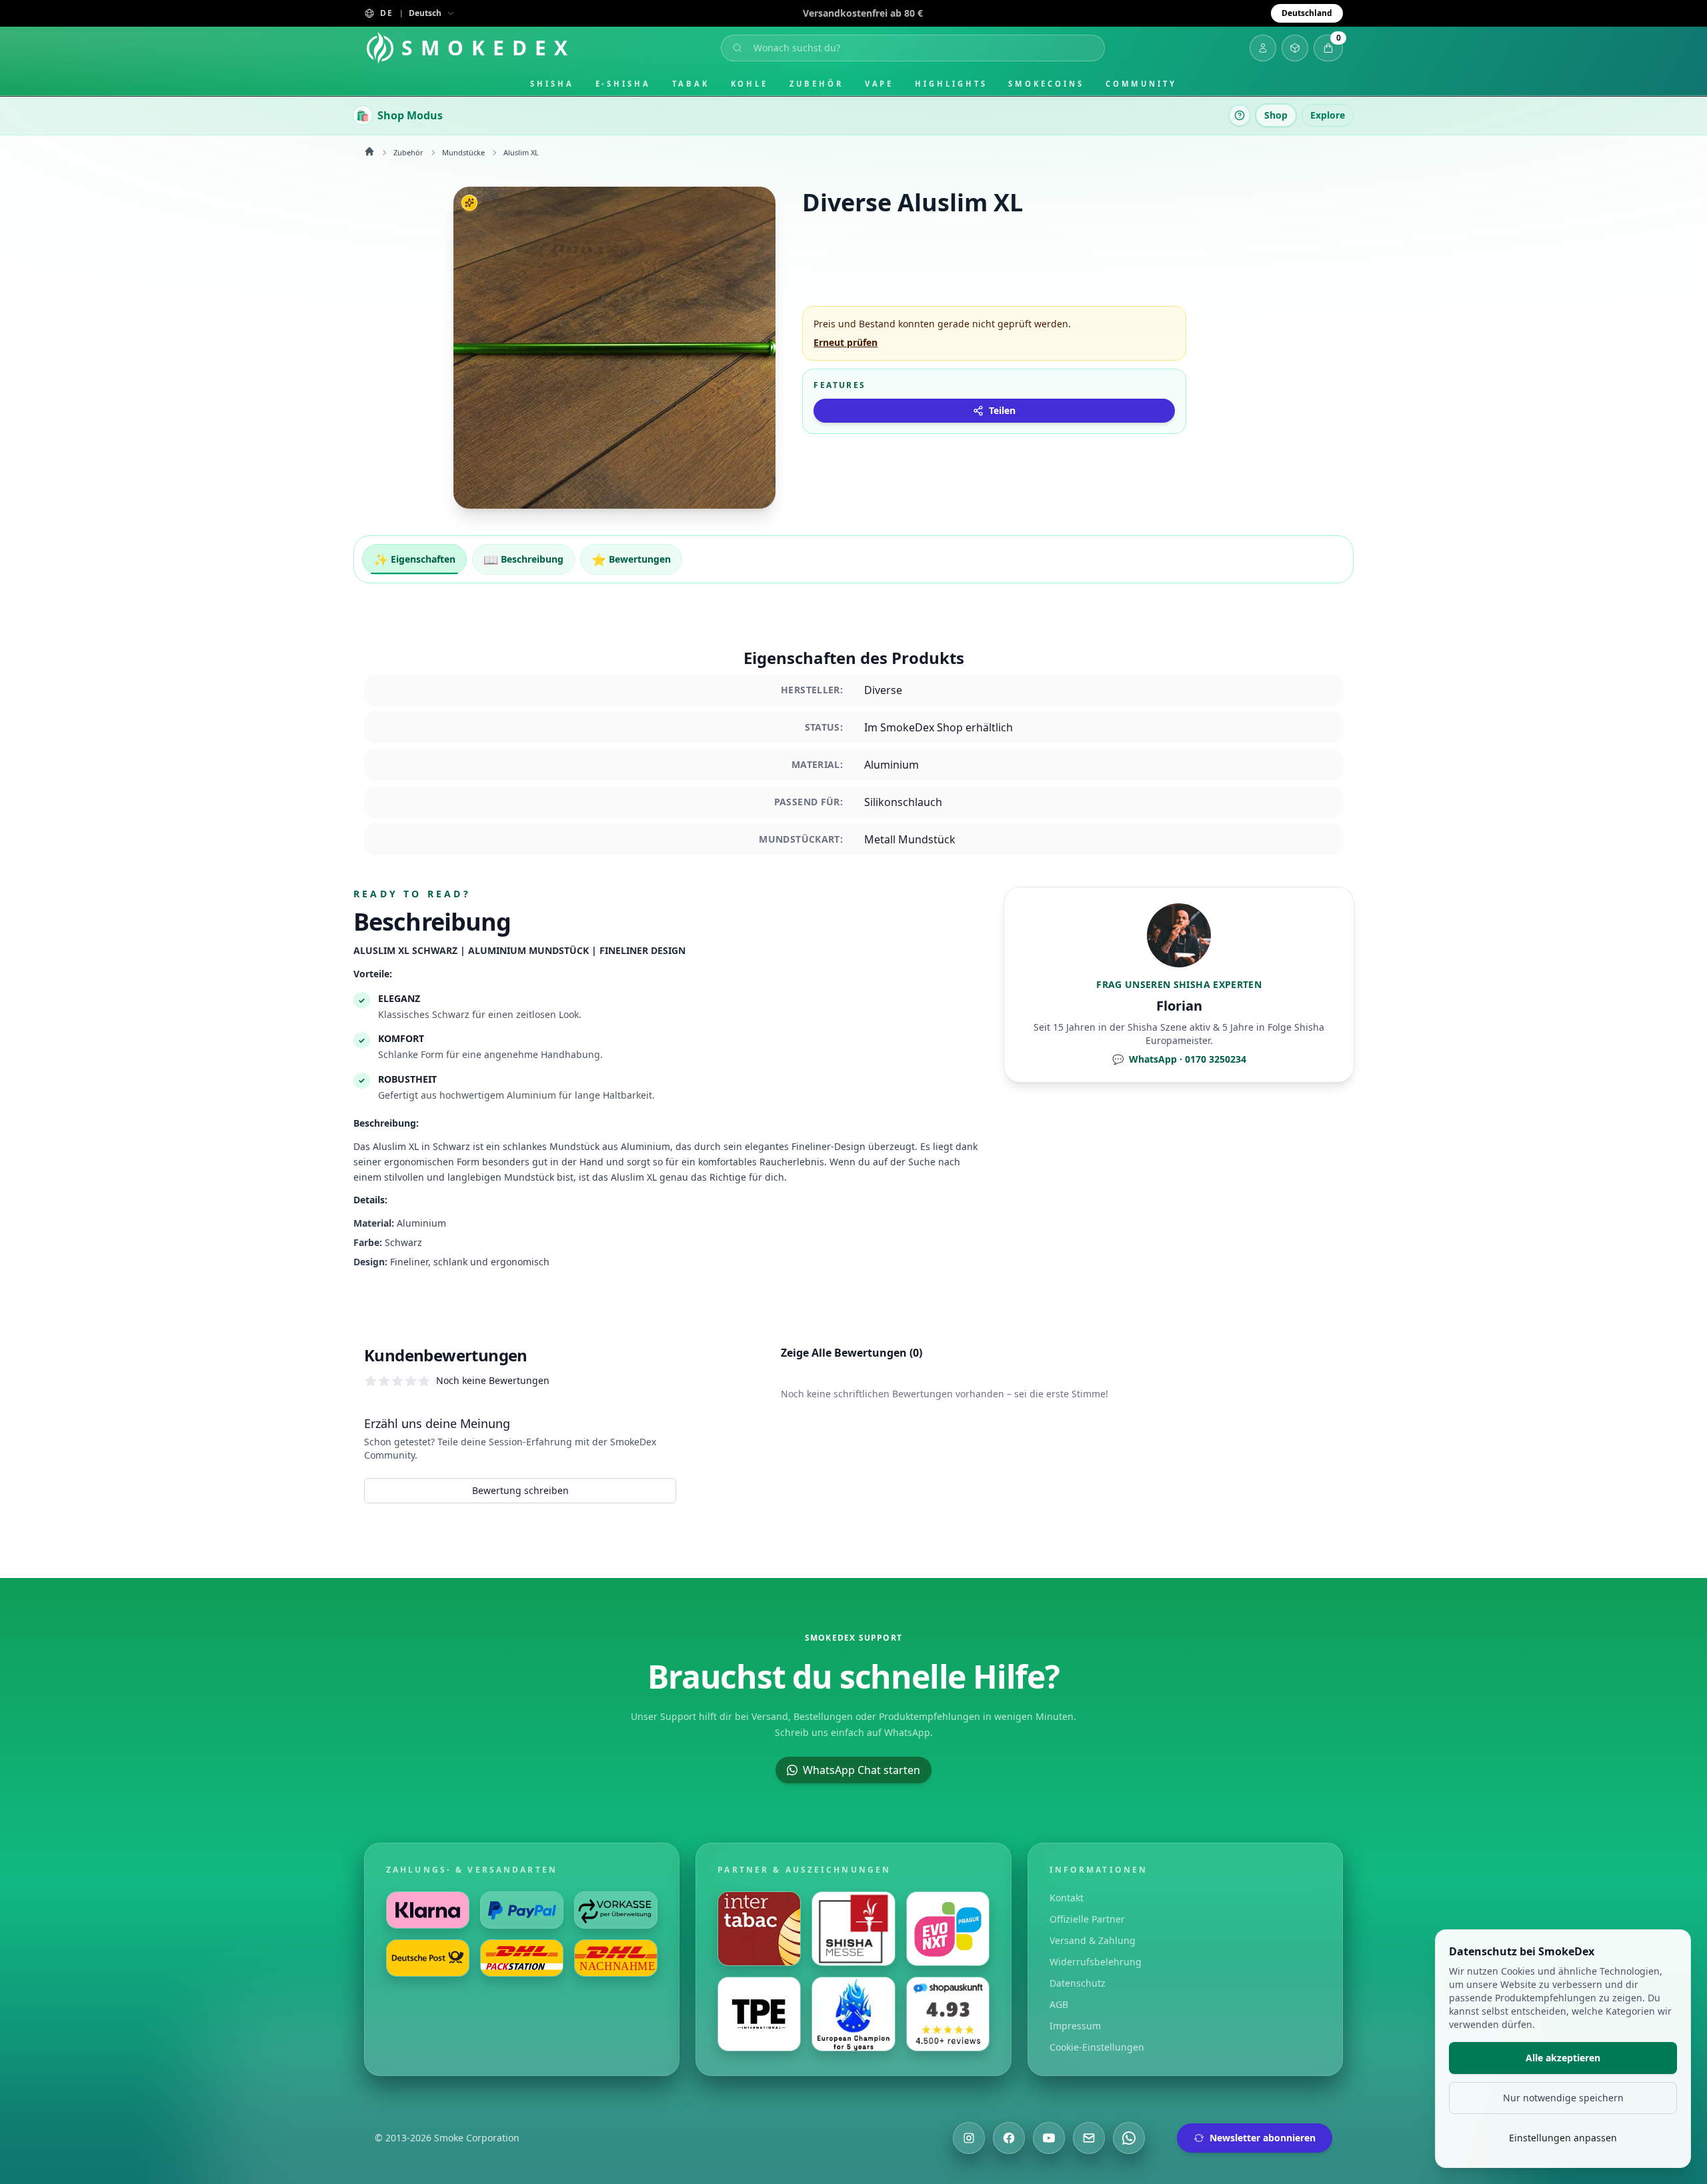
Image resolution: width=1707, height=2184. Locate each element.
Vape (880, 84)
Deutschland (1307, 13)
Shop (1276, 115)
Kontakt (1067, 1898)
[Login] (1263, 48)
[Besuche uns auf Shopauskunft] (948, 2014)
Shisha (552, 84)
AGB (1059, 2004)
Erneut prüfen (845, 342)
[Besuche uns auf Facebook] (1009, 2138)
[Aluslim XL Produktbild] (614, 348)
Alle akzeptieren (1563, 2058)
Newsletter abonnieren (1263, 2138)
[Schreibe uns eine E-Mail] (1089, 2138)
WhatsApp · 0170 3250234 (1179, 1059)
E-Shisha (623, 84)
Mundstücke (463, 152)
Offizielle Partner (1087, 1919)
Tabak (691, 84)
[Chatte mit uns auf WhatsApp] (1129, 2138)
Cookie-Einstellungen (1097, 2047)
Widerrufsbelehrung (1096, 1962)
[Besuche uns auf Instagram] (969, 2138)
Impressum (1075, 2026)
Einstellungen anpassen (1563, 2138)
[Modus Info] (1240, 115)
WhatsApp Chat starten (862, 1770)
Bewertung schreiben (520, 1490)
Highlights (951, 84)
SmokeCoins (1046, 84)
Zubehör (816, 84)
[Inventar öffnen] (1295, 48)
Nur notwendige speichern (1563, 2098)
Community (1141, 84)
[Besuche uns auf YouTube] (1049, 2138)
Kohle (750, 84)
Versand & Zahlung (1093, 1940)
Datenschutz (1078, 1983)
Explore (1328, 115)
